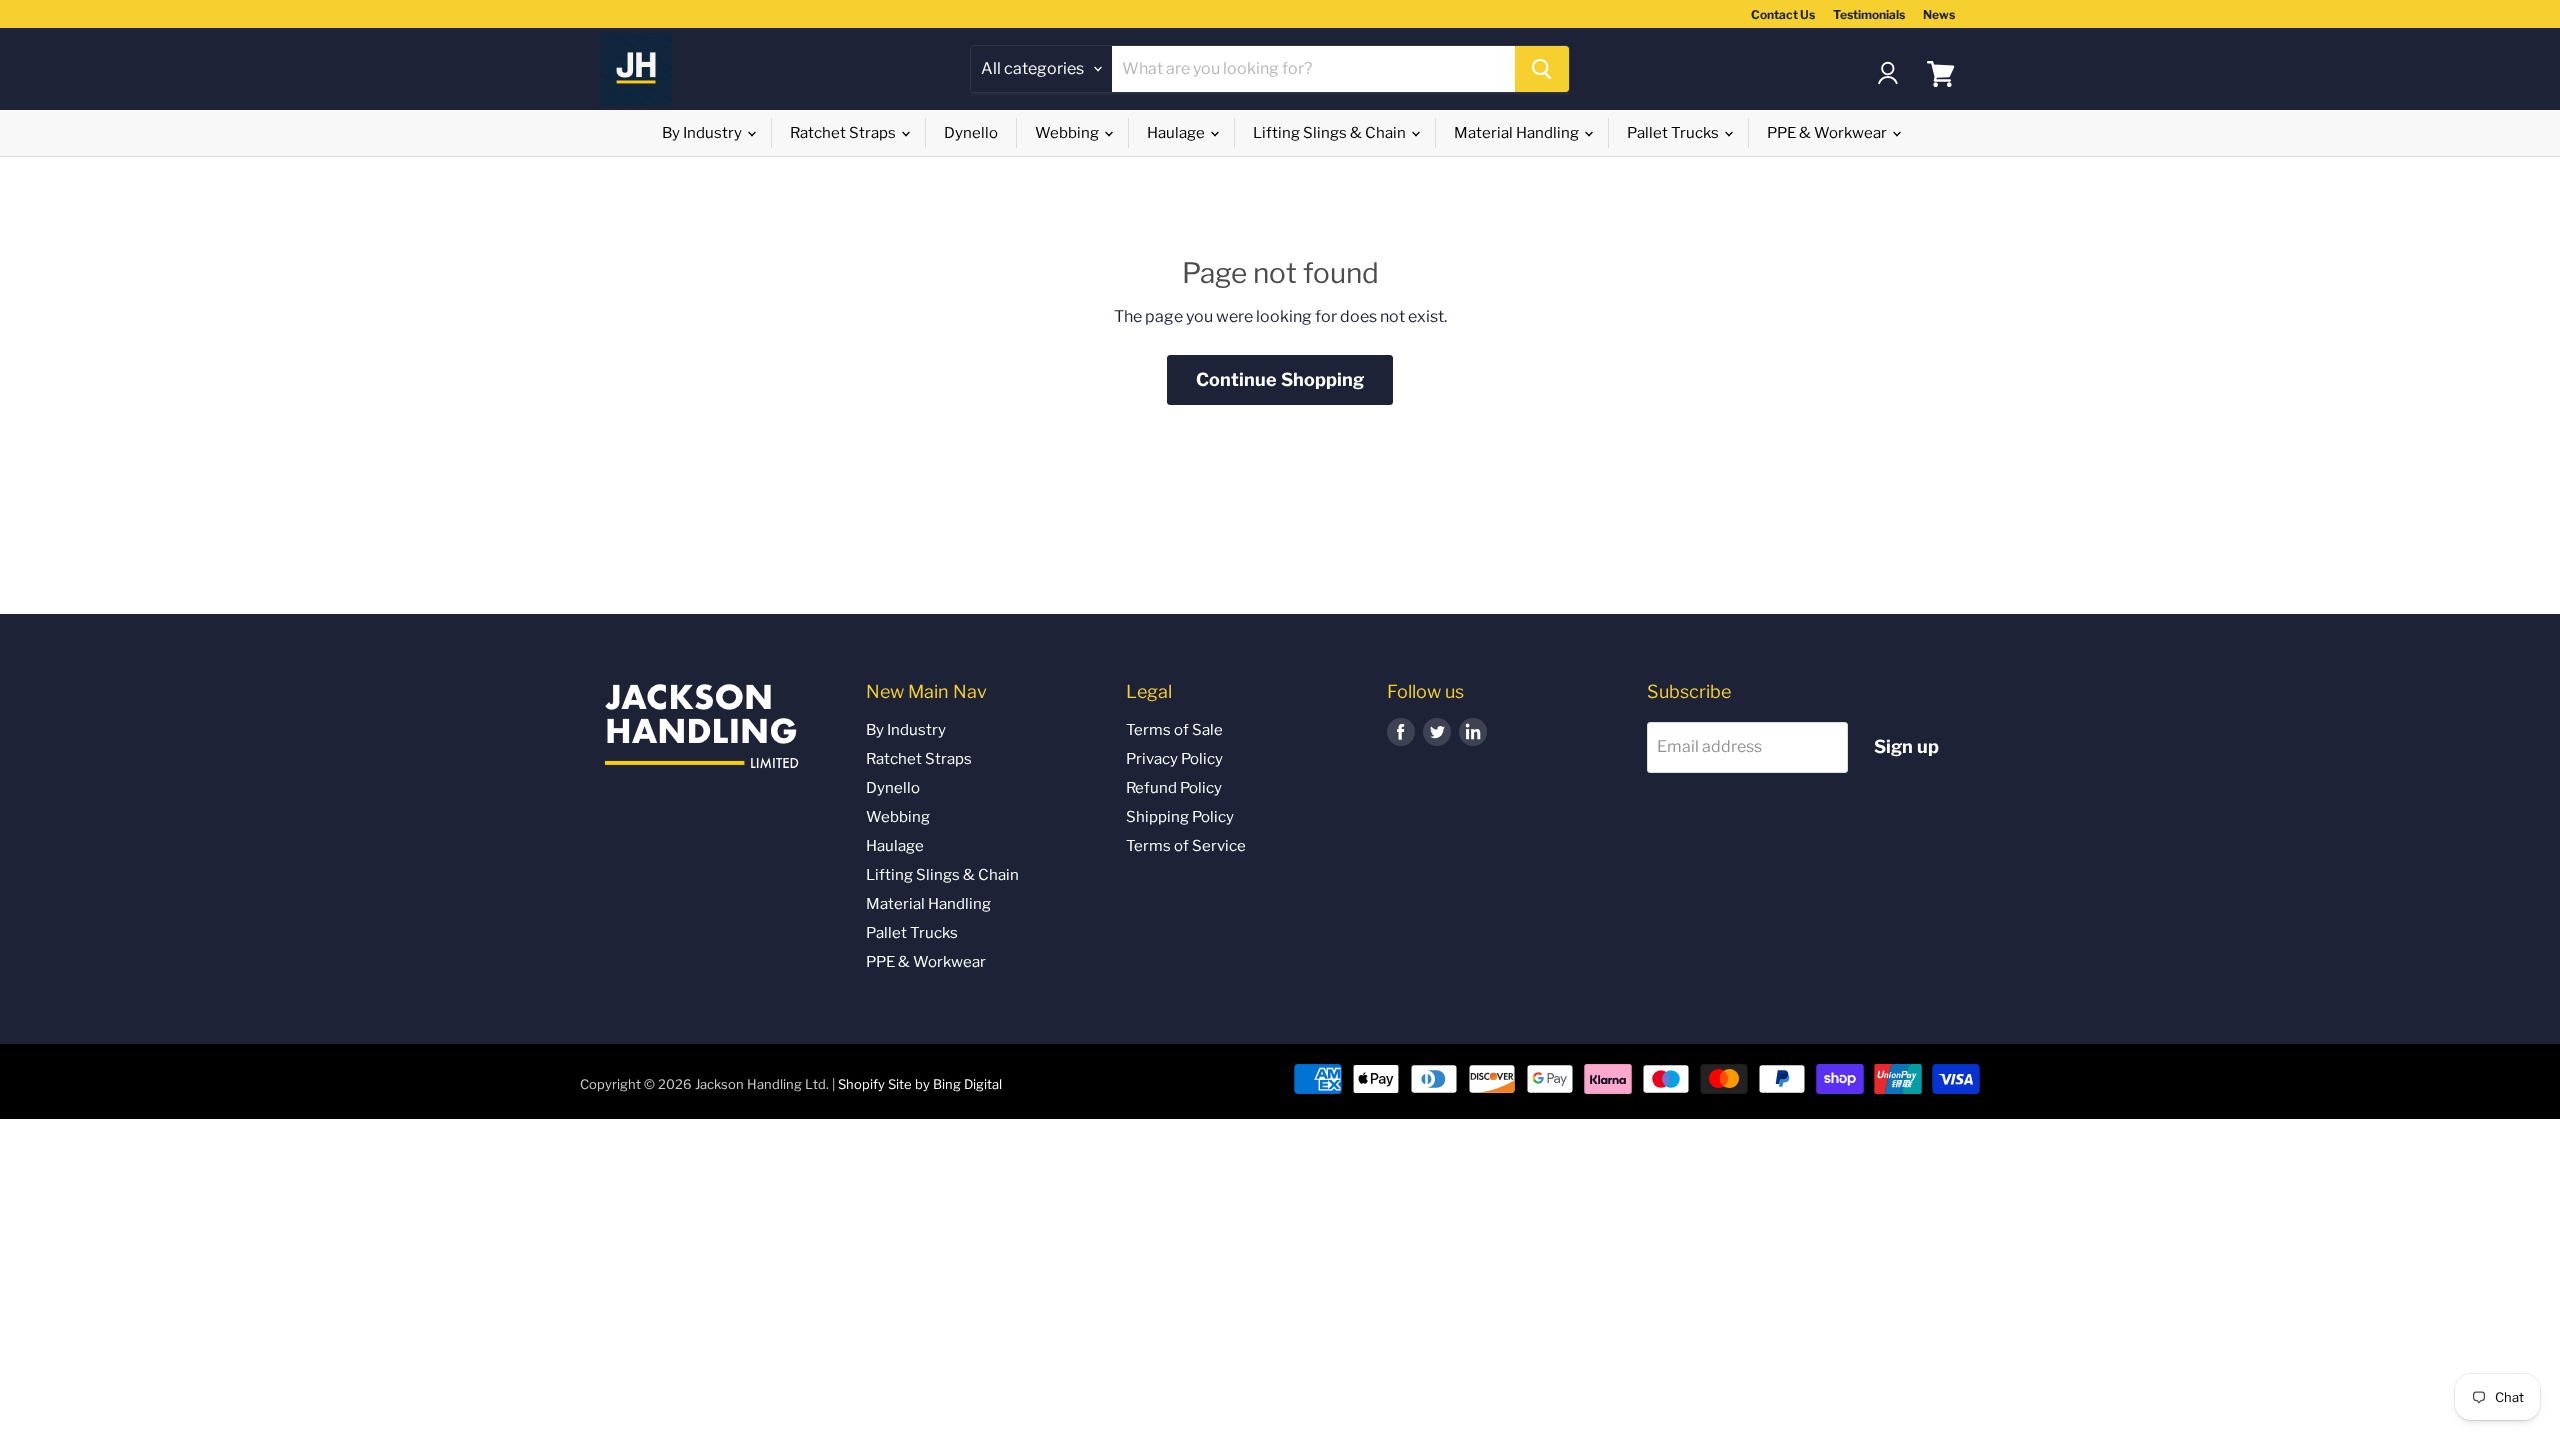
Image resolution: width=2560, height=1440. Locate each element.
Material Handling (1518, 133)
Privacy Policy (1174, 759)
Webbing (1068, 133)
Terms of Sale (1174, 730)
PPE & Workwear (1828, 133)
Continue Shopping (1280, 379)
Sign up (1906, 746)
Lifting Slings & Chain (1331, 133)
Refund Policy (1174, 788)
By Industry (703, 133)
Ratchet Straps (844, 133)
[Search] (1542, 69)
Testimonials (1869, 14)
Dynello (971, 133)
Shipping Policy (1180, 817)
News (1939, 14)
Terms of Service (1186, 846)
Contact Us (1783, 14)
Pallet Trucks (1674, 133)
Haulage (1177, 133)
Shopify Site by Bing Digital (920, 1084)
